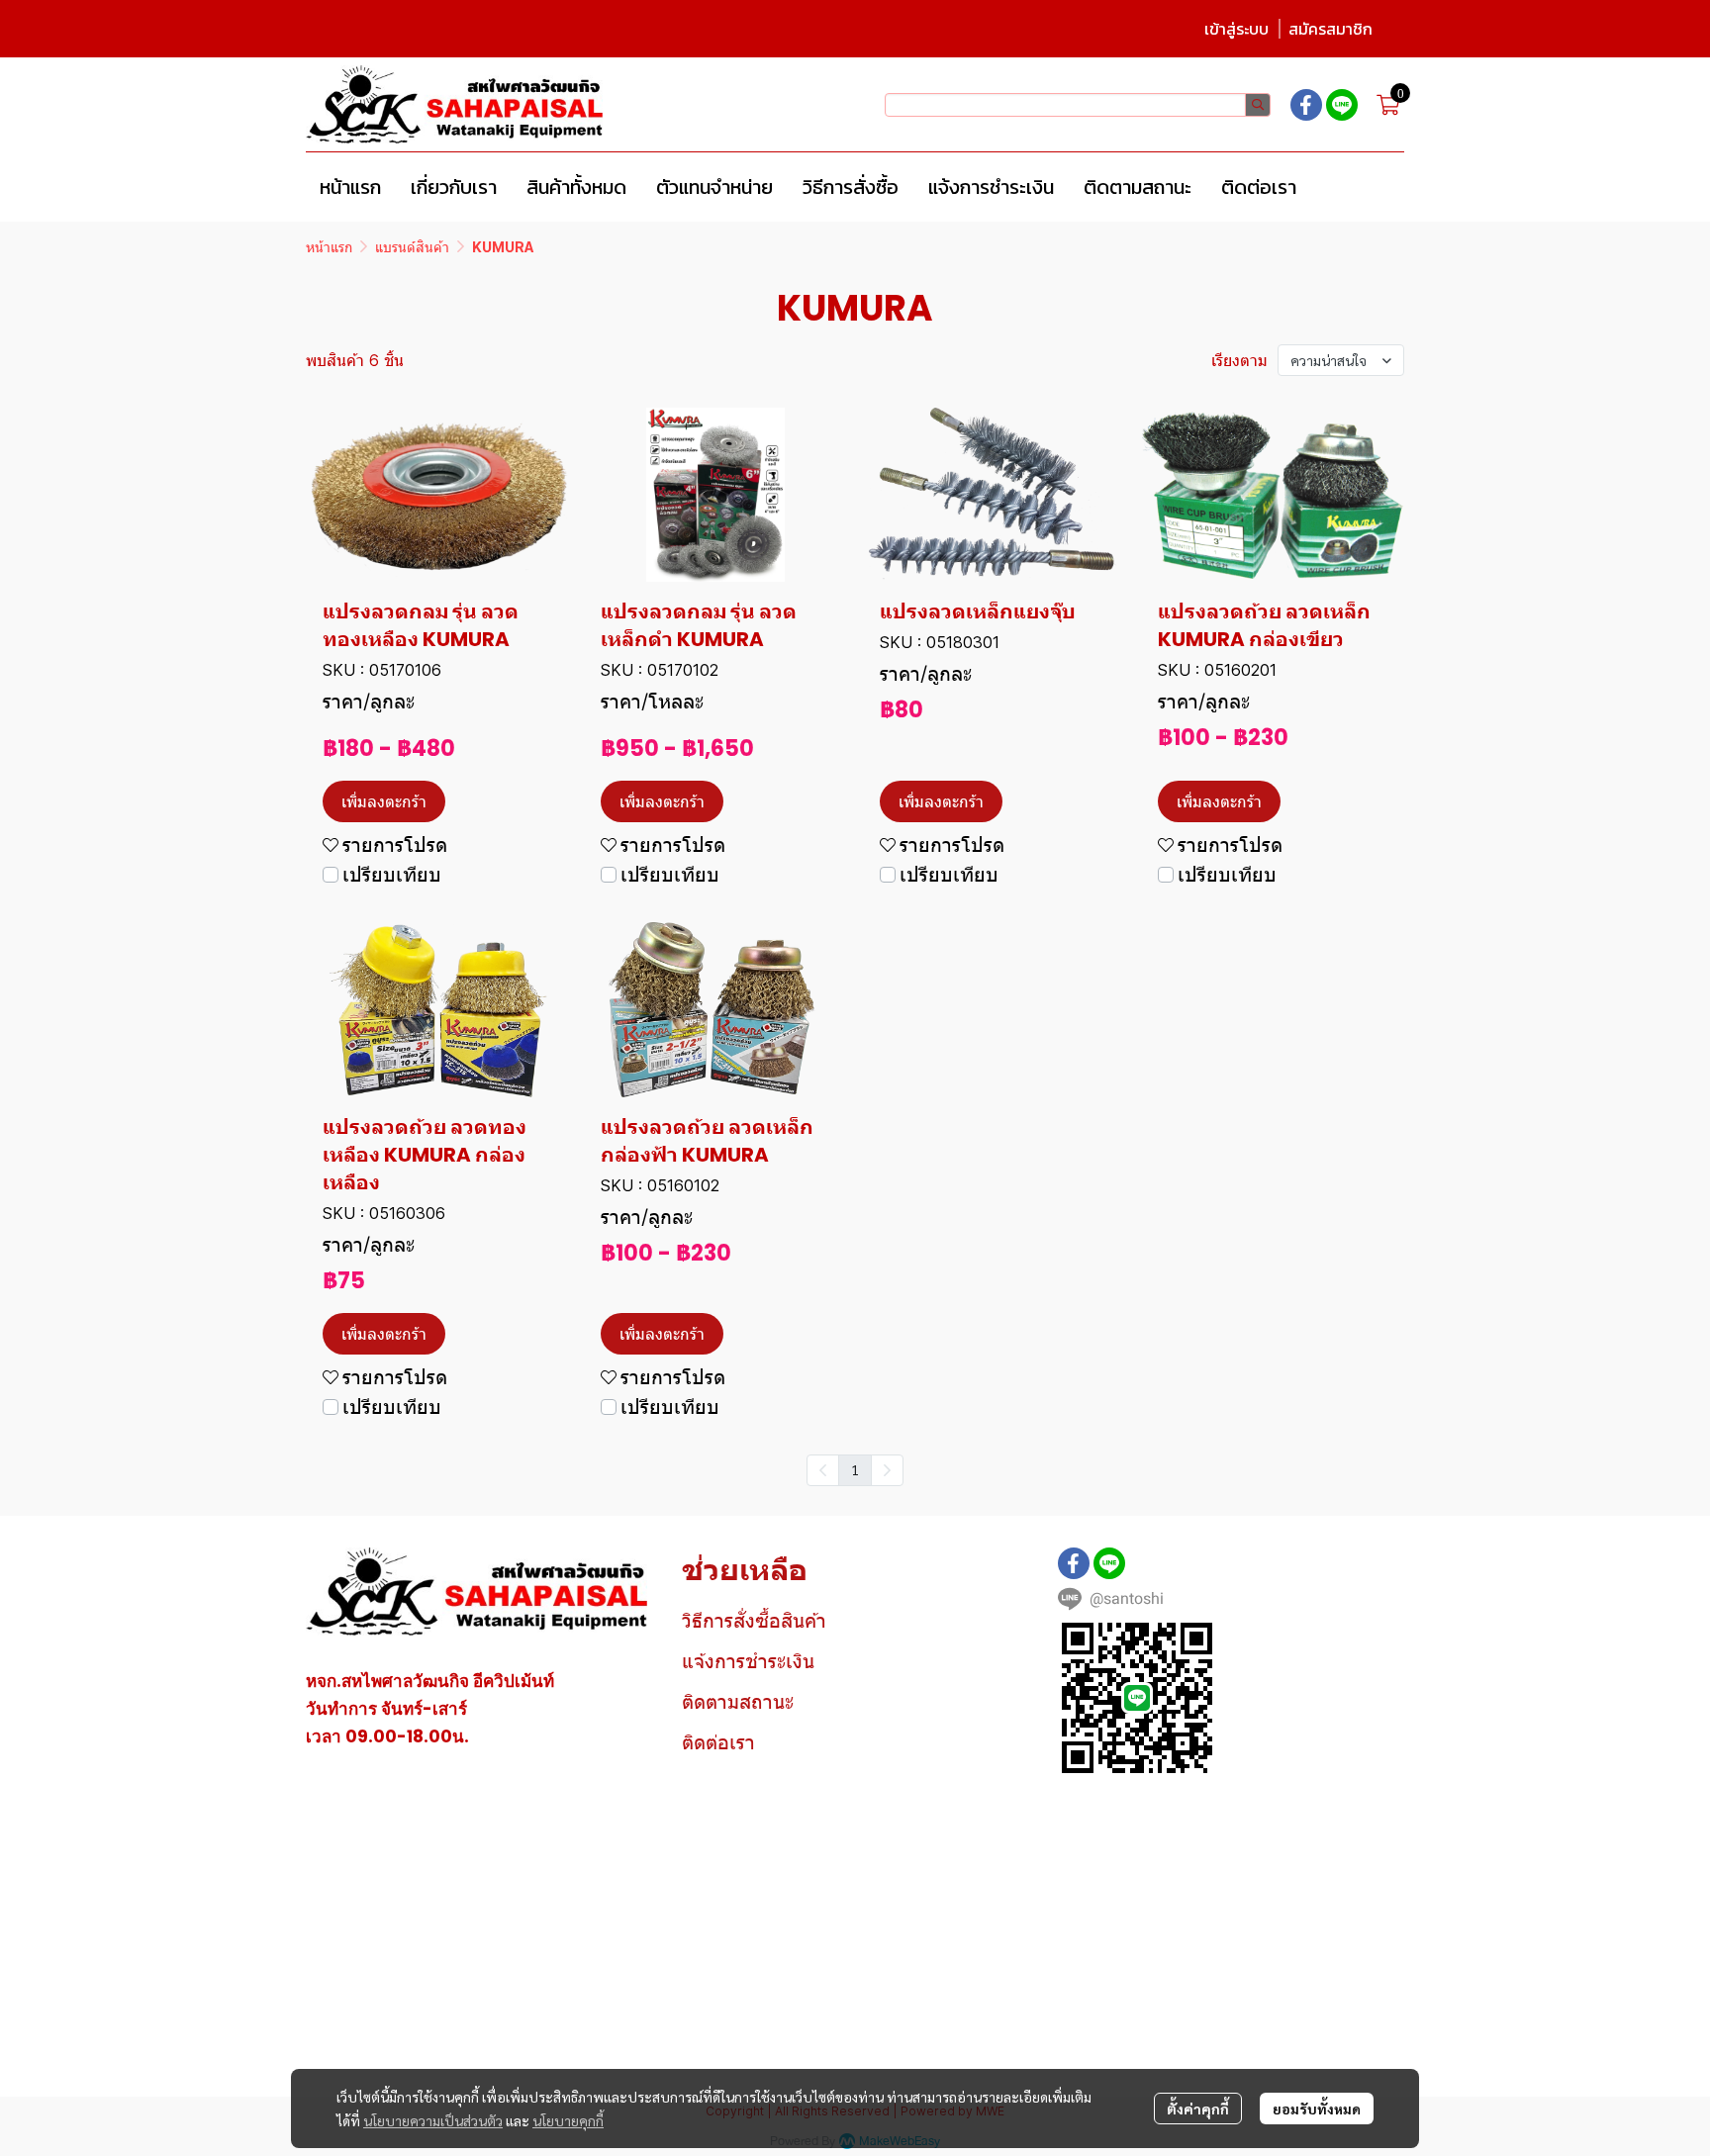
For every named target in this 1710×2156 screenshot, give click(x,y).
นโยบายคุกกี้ (568, 2120)
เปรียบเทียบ (392, 875)
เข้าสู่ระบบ (1236, 29)
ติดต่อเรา (718, 1742)
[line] (1342, 105)
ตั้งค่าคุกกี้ (1198, 2109)
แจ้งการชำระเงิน (748, 1661)
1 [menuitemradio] (855, 1469)
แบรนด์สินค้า (412, 247)
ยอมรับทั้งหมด (1317, 2109)
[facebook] (1306, 105)
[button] (1078, 105)
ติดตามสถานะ (738, 1702)
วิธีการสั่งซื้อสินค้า (754, 1621)
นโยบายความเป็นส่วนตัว (433, 2120)
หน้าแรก (329, 247)
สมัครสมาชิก (1330, 29)
